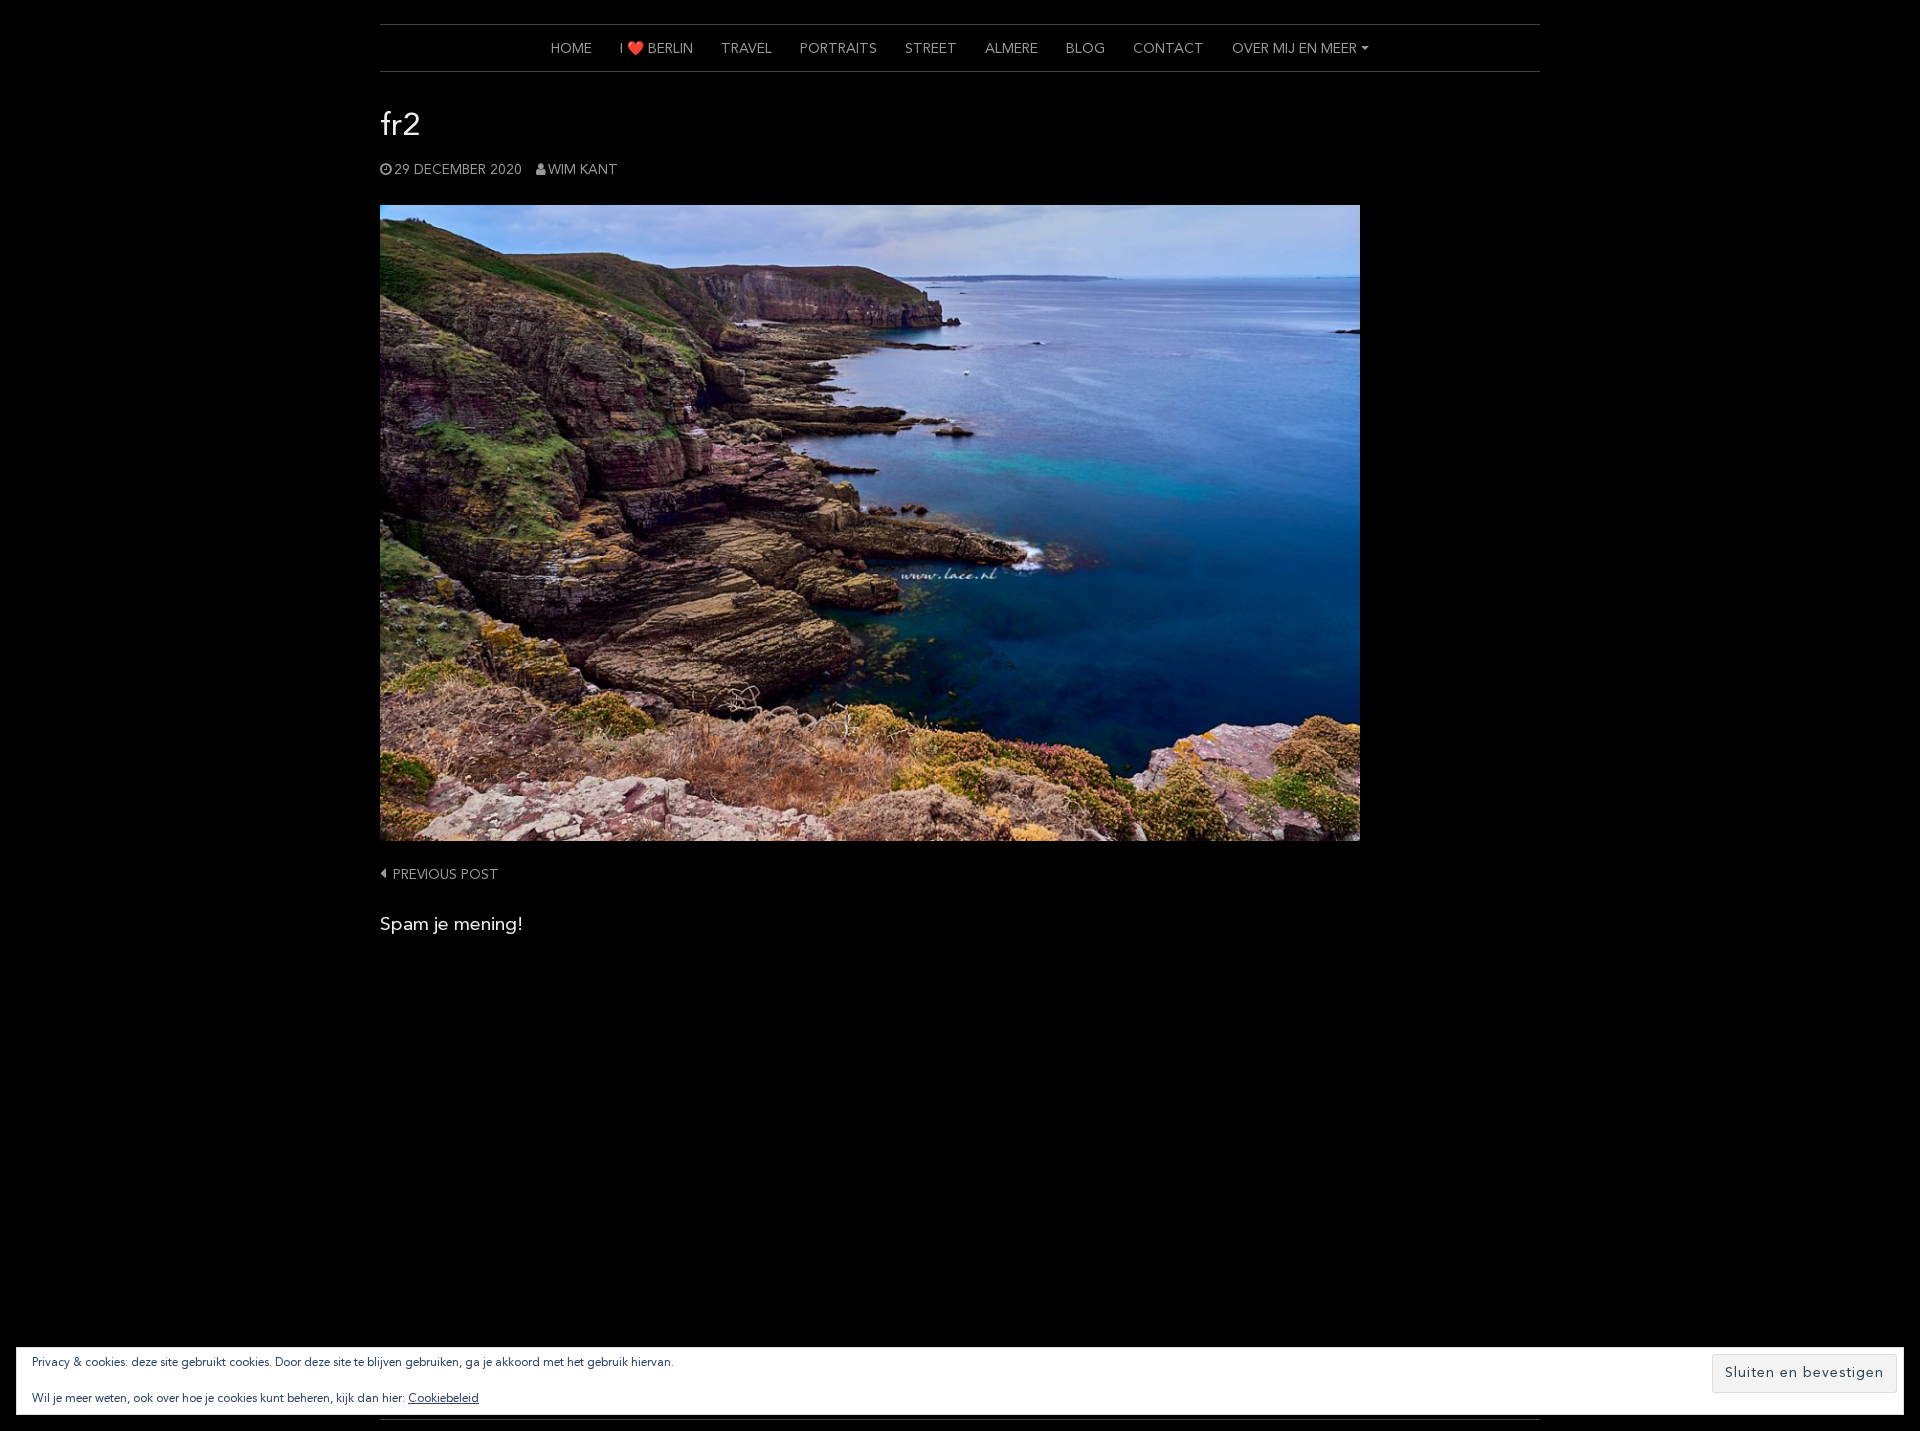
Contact (1168, 49)
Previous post (446, 875)
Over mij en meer (1303, 56)
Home (571, 49)
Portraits (838, 49)
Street (931, 49)
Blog (1085, 49)
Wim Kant (583, 170)
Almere (1011, 49)
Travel (746, 49)
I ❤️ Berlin (656, 49)
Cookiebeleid (443, 1399)
